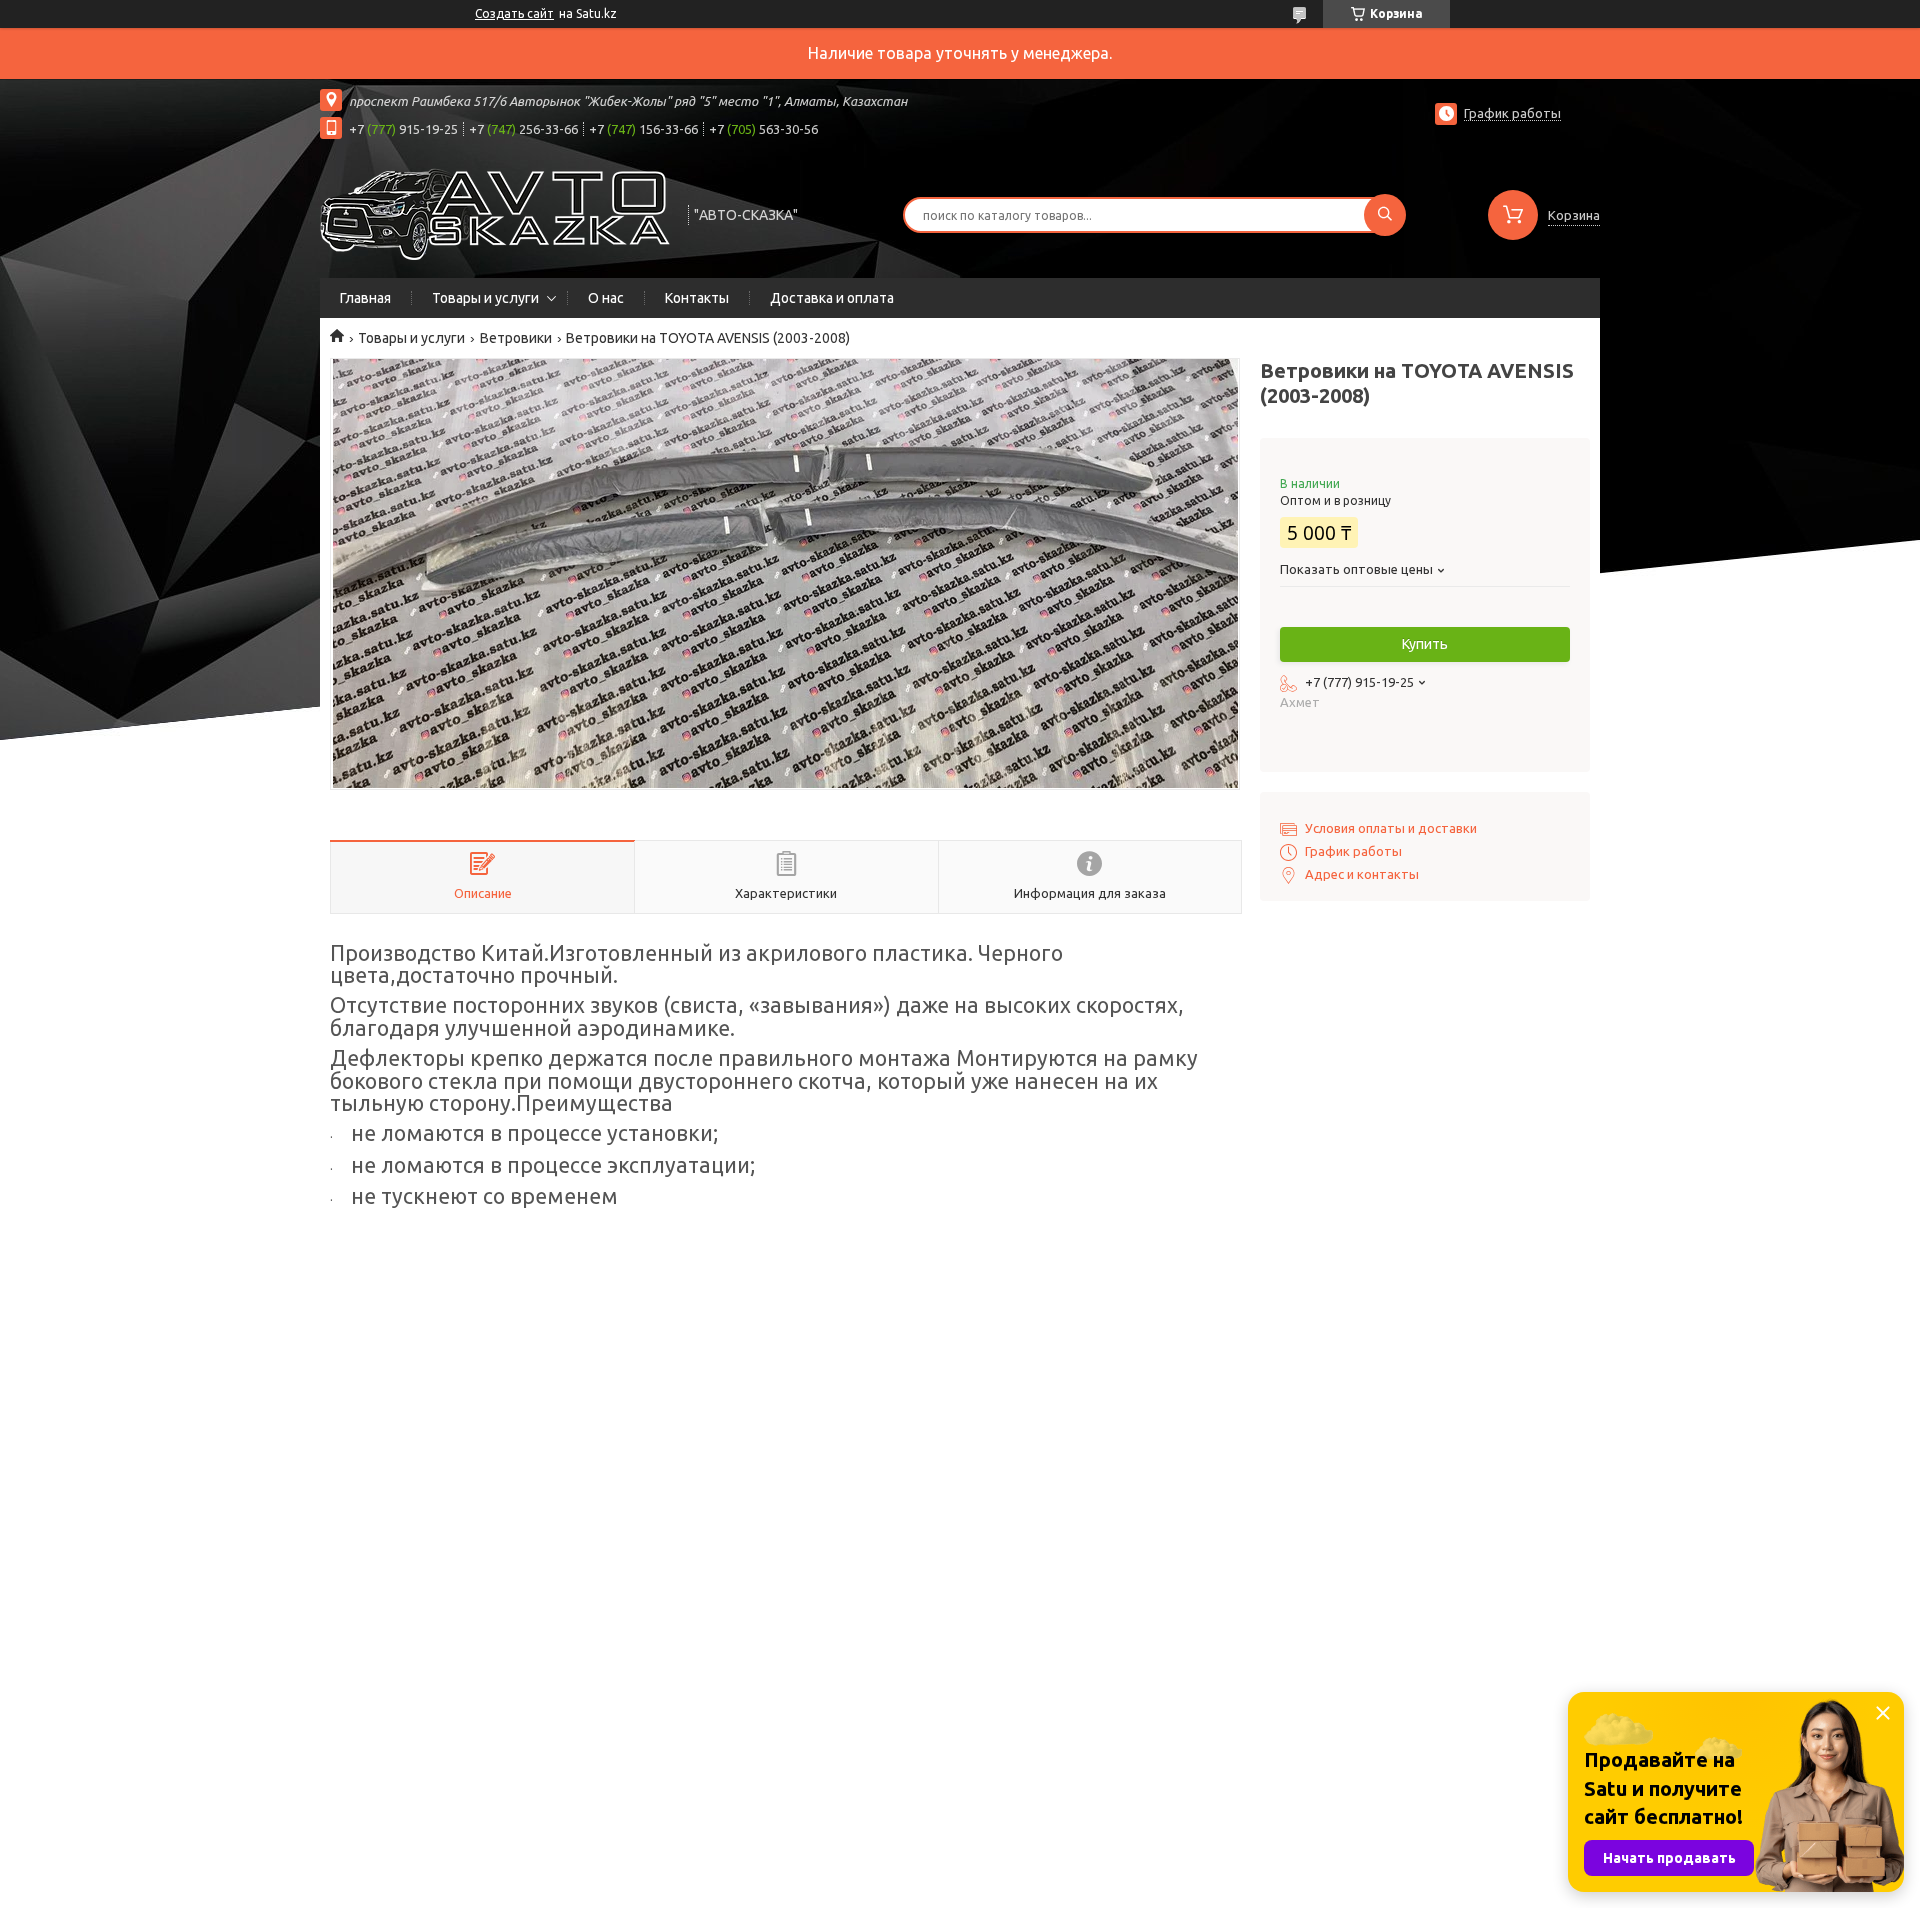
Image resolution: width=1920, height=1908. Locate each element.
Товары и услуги (485, 298)
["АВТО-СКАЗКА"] (495, 213)
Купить (1425, 644)
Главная (365, 298)
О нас (606, 298)
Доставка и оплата (832, 298)
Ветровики (516, 338)
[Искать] (1385, 215)
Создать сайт (514, 13)
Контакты (697, 298)
